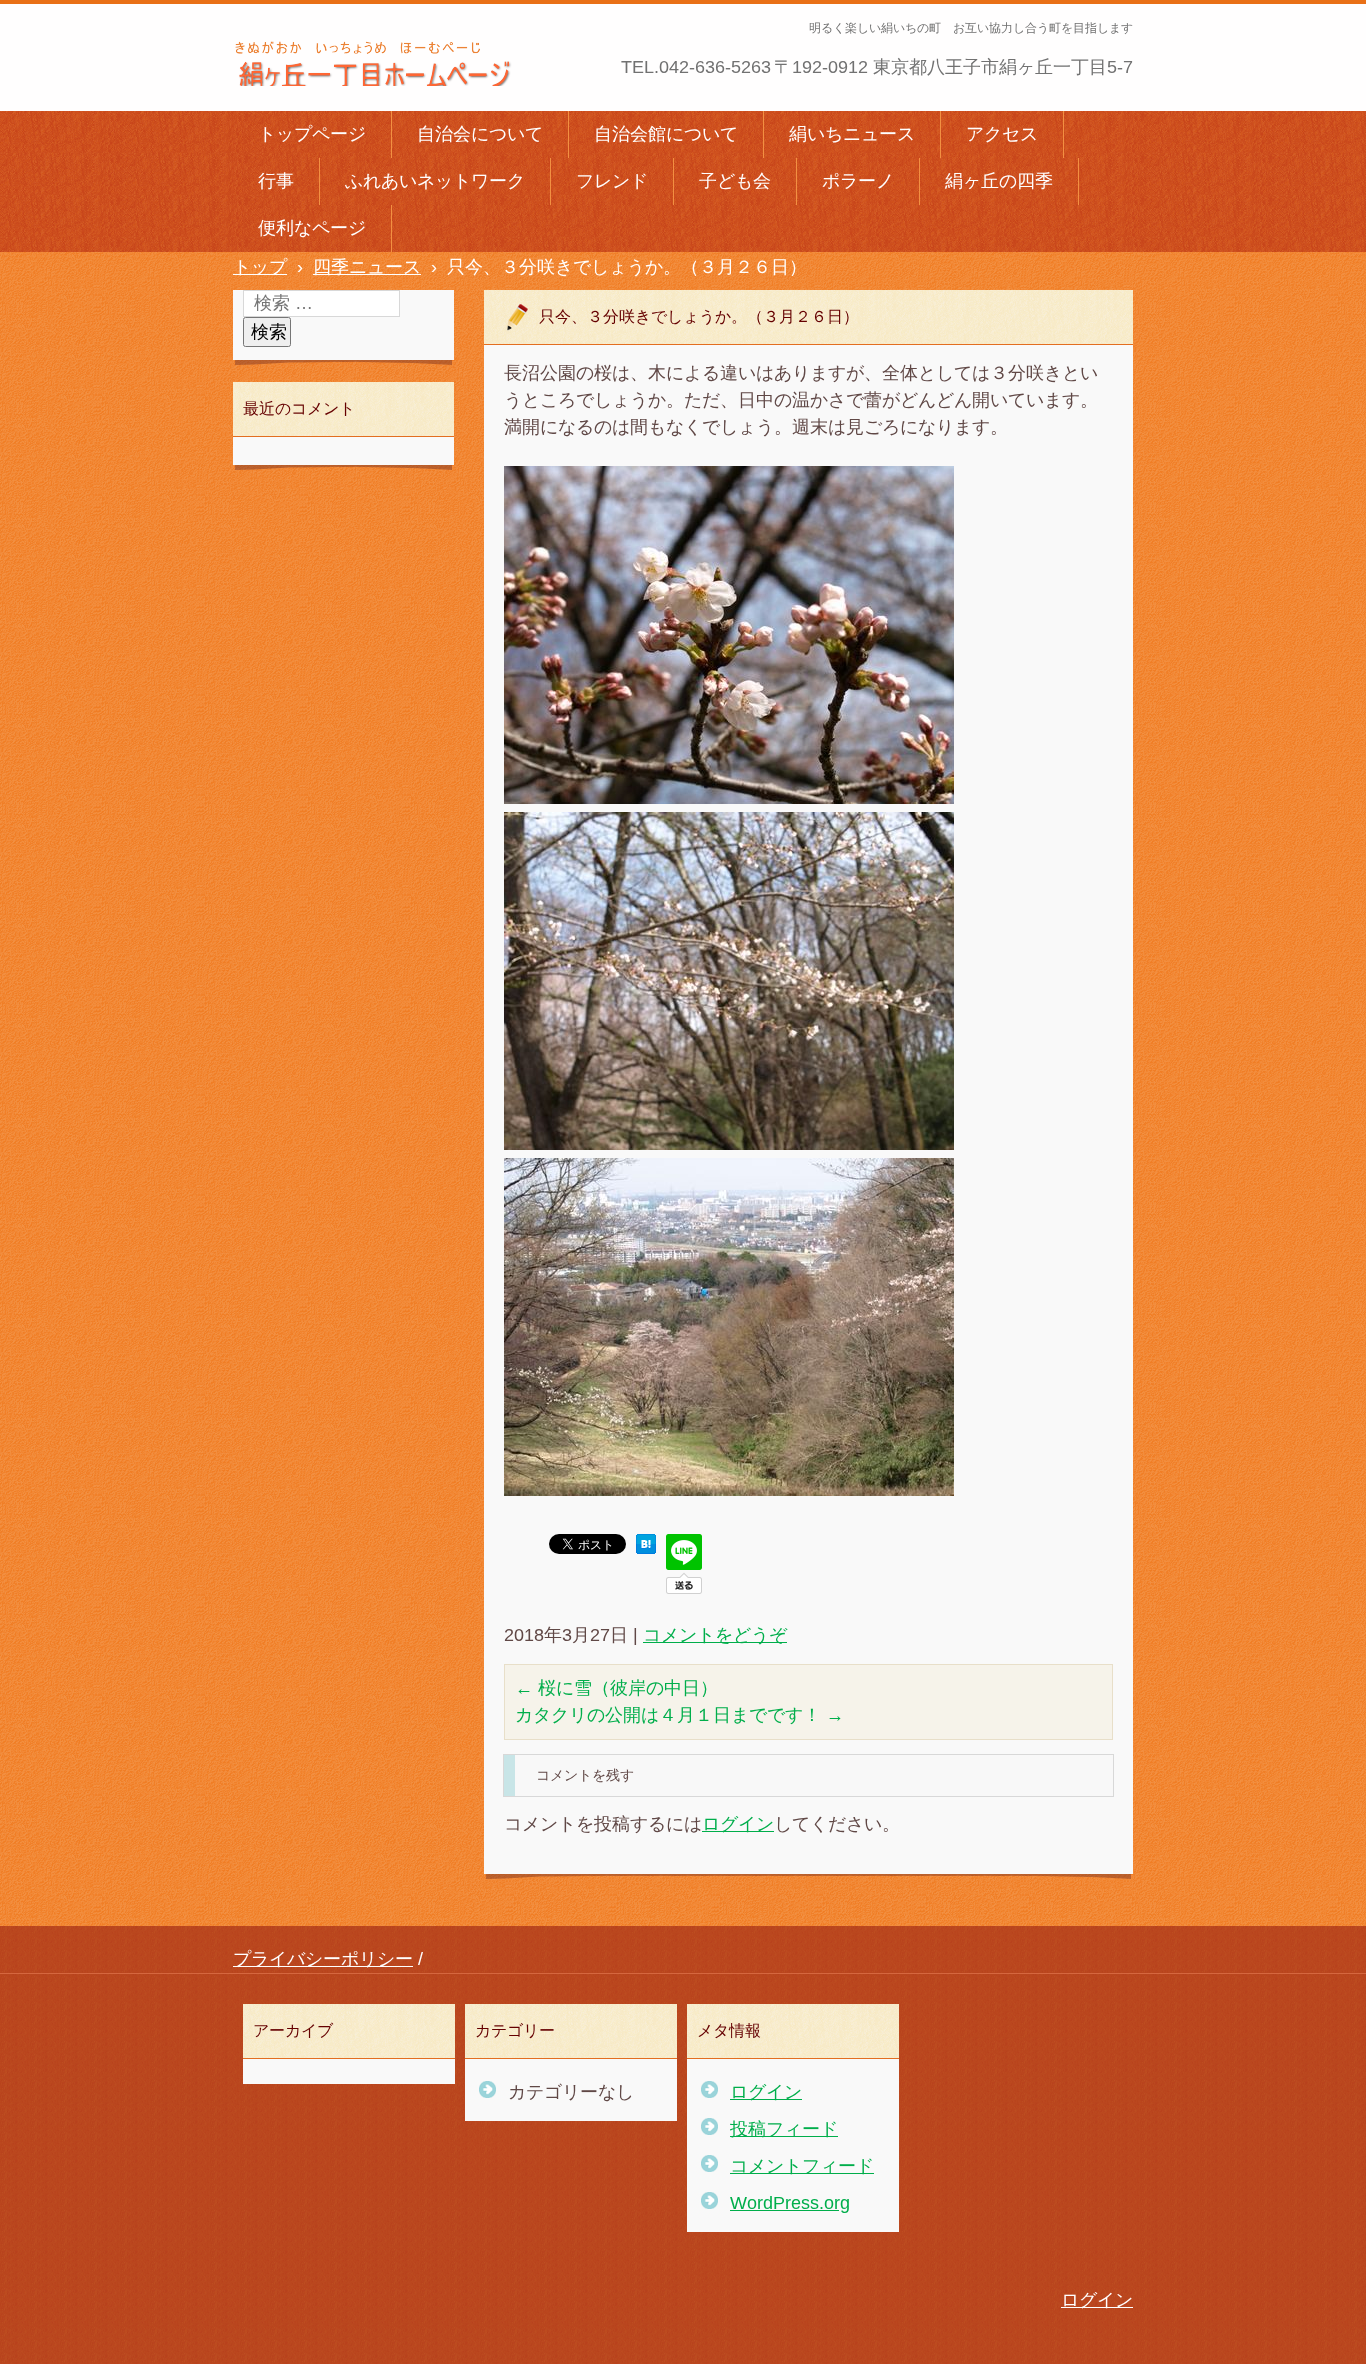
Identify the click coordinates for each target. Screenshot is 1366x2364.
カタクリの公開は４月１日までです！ (679, 1715)
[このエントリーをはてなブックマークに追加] (646, 1548)
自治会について (480, 134)
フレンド (612, 181)
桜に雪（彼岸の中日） (616, 1688)
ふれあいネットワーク (435, 181)
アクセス (1002, 134)
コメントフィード (802, 2166)
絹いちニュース (852, 134)
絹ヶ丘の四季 (999, 181)
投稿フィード (784, 2129)
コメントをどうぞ (715, 1635)
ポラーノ (858, 181)
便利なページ (312, 228)
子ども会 (735, 181)
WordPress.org (790, 2203)
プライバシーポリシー (323, 1959)
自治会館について (666, 134)
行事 (276, 181)
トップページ (312, 134)
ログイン (738, 1824)
